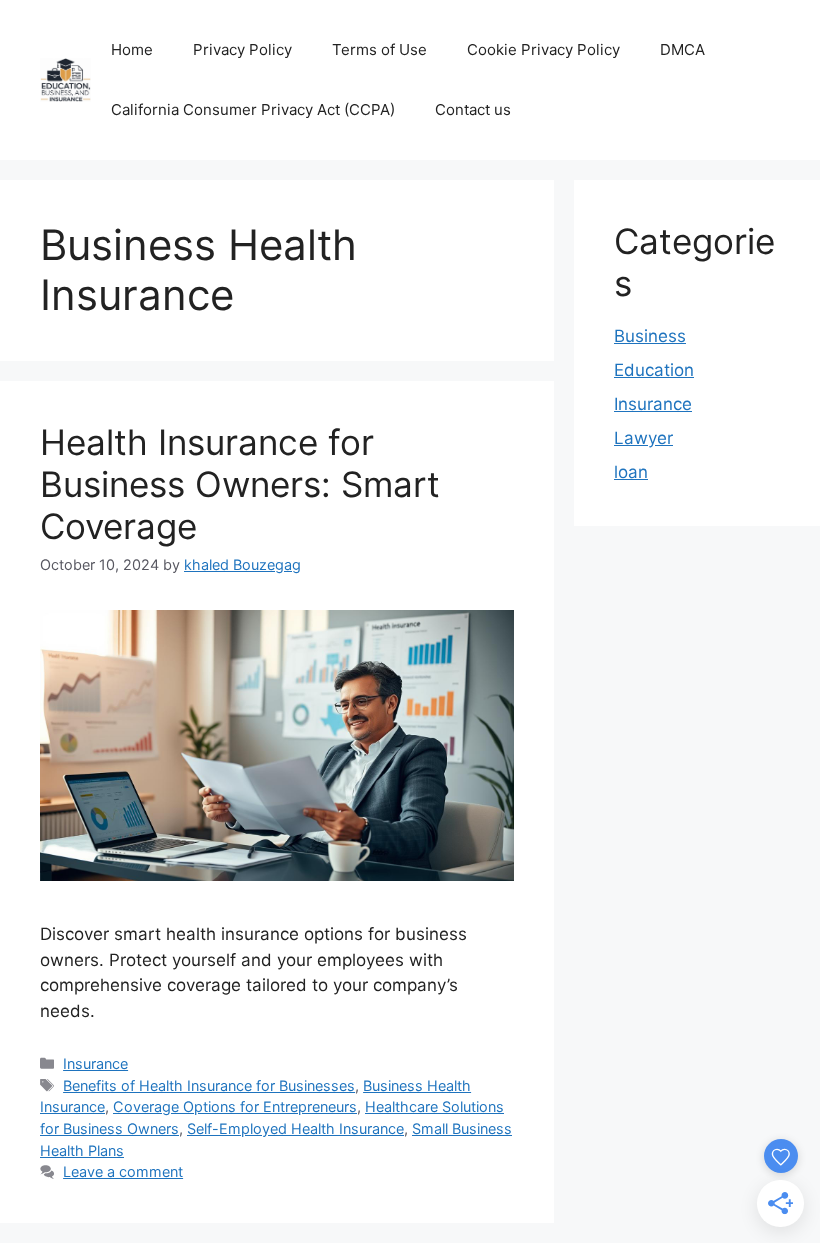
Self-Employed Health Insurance (295, 1128)
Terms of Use (379, 49)
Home (132, 49)
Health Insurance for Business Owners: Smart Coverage (240, 484)
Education (654, 370)
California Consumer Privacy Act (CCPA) (253, 109)
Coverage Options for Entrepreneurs (235, 1106)
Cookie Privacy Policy (543, 49)
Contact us (473, 109)
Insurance (95, 1063)
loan (631, 472)
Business (650, 336)
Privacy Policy (242, 49)
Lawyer (643, 438)
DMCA (682, 49)
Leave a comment (123, 1171)
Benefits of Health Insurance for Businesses (209, 1085)
